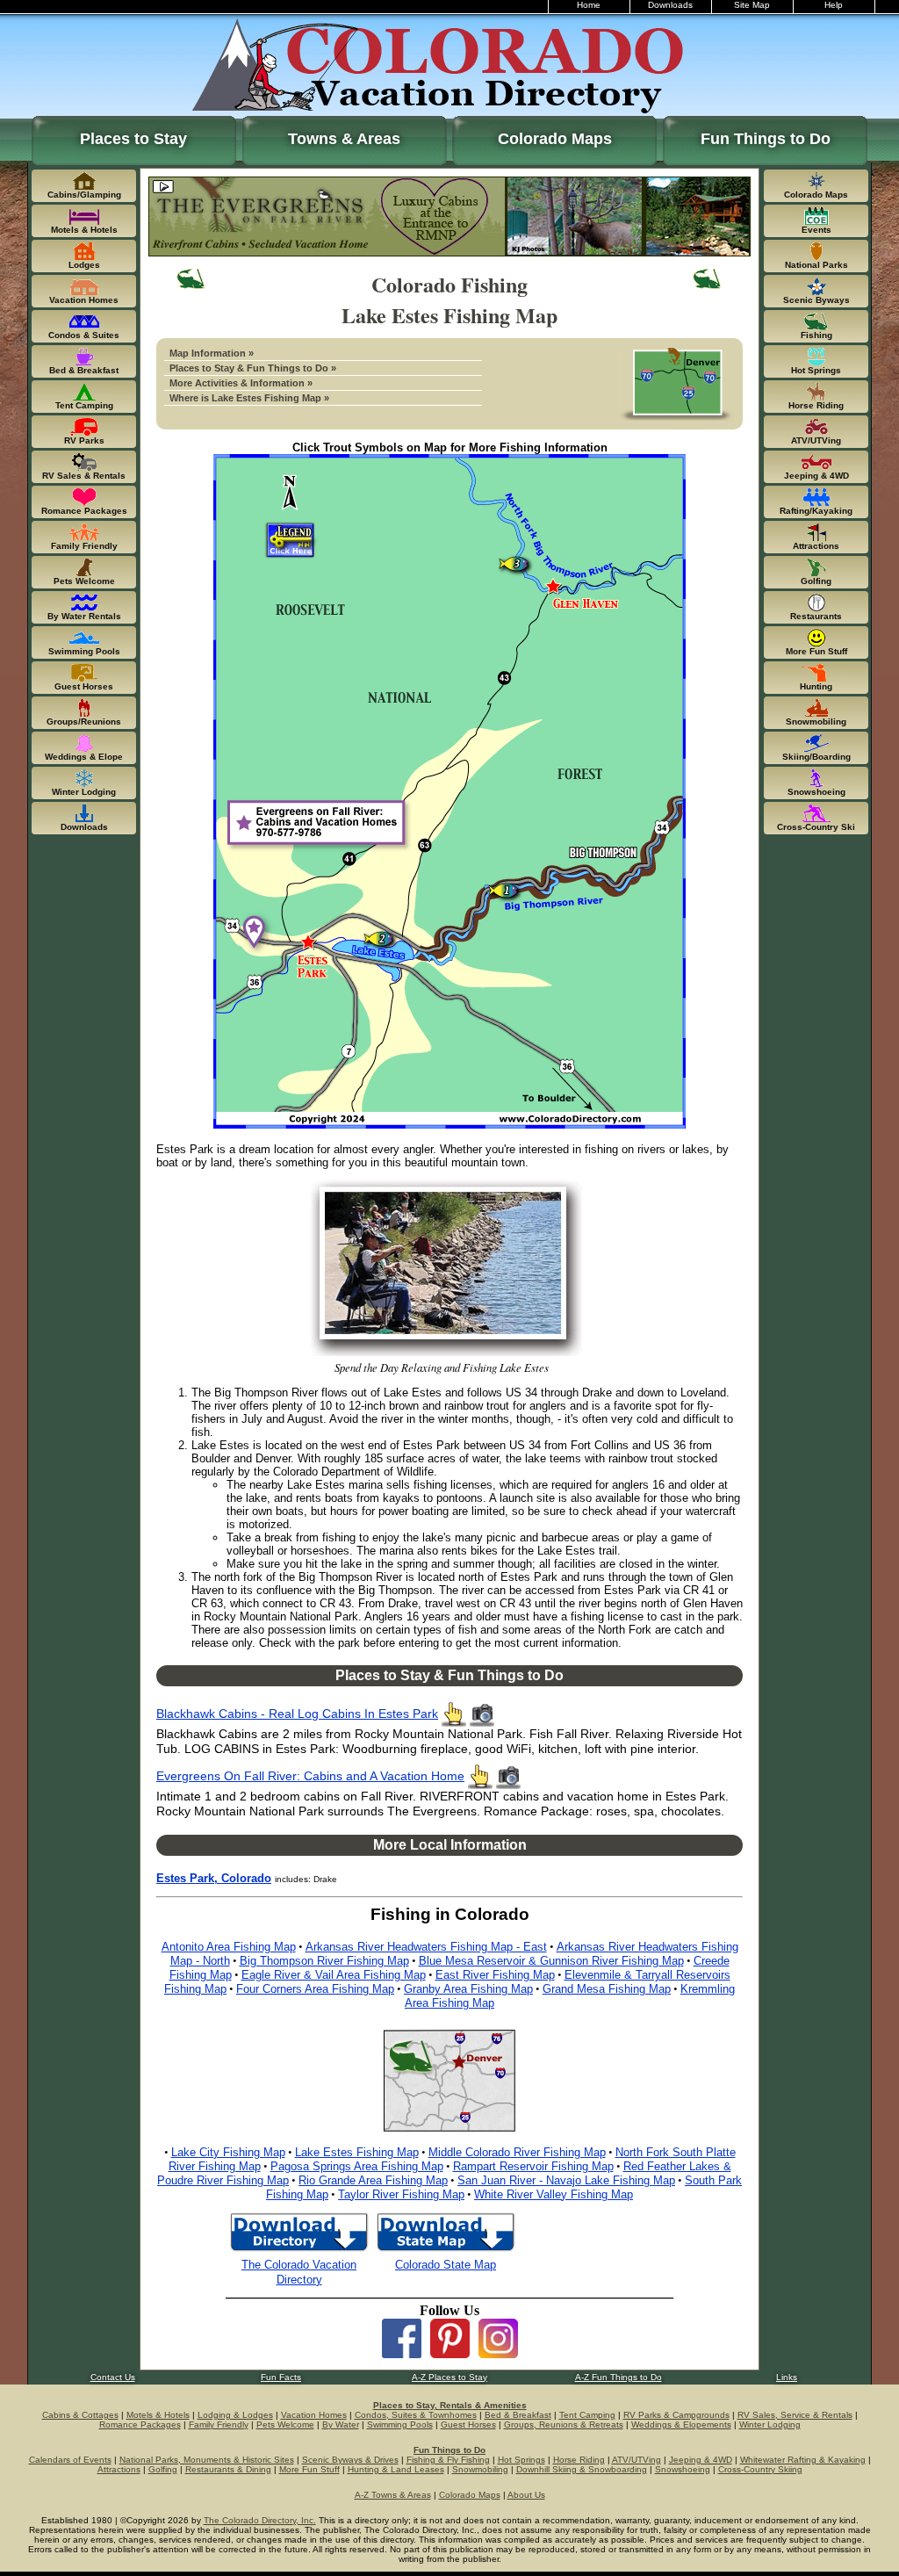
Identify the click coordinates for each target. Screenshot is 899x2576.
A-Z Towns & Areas (393, 2495)
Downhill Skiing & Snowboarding (582, 2469)
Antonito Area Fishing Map (229, 1947)
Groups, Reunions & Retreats (564, 2424)
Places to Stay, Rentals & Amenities (450, 2405)
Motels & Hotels (158, 2415)
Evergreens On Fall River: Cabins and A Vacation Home (310, 1776)
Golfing (163, 2469)
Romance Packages (140, 2424)
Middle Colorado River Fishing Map (517, 2152)
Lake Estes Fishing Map (357, 2152)
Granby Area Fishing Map (468, 1989)
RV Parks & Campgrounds (676, 2415)
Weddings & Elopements (681, 2424)
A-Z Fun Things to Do (619, 2377)
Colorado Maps (555, 139)
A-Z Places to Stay (449, 2377)
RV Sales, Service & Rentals (795, 2415)
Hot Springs (521, 2460)
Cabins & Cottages (80, 2415)
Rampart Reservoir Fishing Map (533, 2166)
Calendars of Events (70, 2460)
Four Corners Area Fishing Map (315, 1989)
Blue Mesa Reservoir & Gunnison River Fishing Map (551, 1961)
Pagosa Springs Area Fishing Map (357, 2166)
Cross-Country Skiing (760, 2469)
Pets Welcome (285, 2424)
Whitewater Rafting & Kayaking (803, 2460)
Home (589, 5)
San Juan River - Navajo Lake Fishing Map (566, 2180)
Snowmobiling (480, 2469)
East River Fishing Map (495, 1975)
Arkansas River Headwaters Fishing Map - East (426, 1947)
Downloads (670, 5)
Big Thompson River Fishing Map (324, 1961)
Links (787, 2377)
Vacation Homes (314, 2415)
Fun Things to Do (766, 139)
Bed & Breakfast (518, 2415)
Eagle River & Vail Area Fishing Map (334, 1975)
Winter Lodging (770, 2424)
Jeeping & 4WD (701, 2460)
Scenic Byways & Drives (350, 2460)
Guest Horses (468, 2424)
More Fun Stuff (309, 2469)
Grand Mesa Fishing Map (607, 1989)
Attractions (119, 2469)
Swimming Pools (400, 2424)
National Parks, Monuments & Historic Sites (207, 2460)
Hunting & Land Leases (396, 2469)
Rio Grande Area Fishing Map (373, 2180)
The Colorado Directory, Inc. (260, 2520)
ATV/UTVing (636, 2460)
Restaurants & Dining (228, 2469)
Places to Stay (133, 139)
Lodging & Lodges (235, 2415)
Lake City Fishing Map (228, 2152)
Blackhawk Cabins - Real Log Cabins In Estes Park (297, 1714)
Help (834, 5)
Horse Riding (579, 2460)
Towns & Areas (344, 139)
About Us (526, 2495)
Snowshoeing (683, 2469)
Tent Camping (587, 2415)
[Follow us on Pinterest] (450, 2353)
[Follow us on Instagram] (498, 2353)
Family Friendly (219, 2424)
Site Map (752, 5)
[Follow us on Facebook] (402, 2353)
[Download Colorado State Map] (446, 2250)
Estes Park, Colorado (214, 1878)
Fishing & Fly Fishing (448, 2460)
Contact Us (113, 2377)
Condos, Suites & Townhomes (416, 2415)
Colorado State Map (446, 2265)
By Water (341, 2424)
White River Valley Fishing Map (554, 2194)
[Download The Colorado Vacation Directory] (299, 2250)
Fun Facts (281, 2377)
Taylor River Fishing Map (401, 2194)
